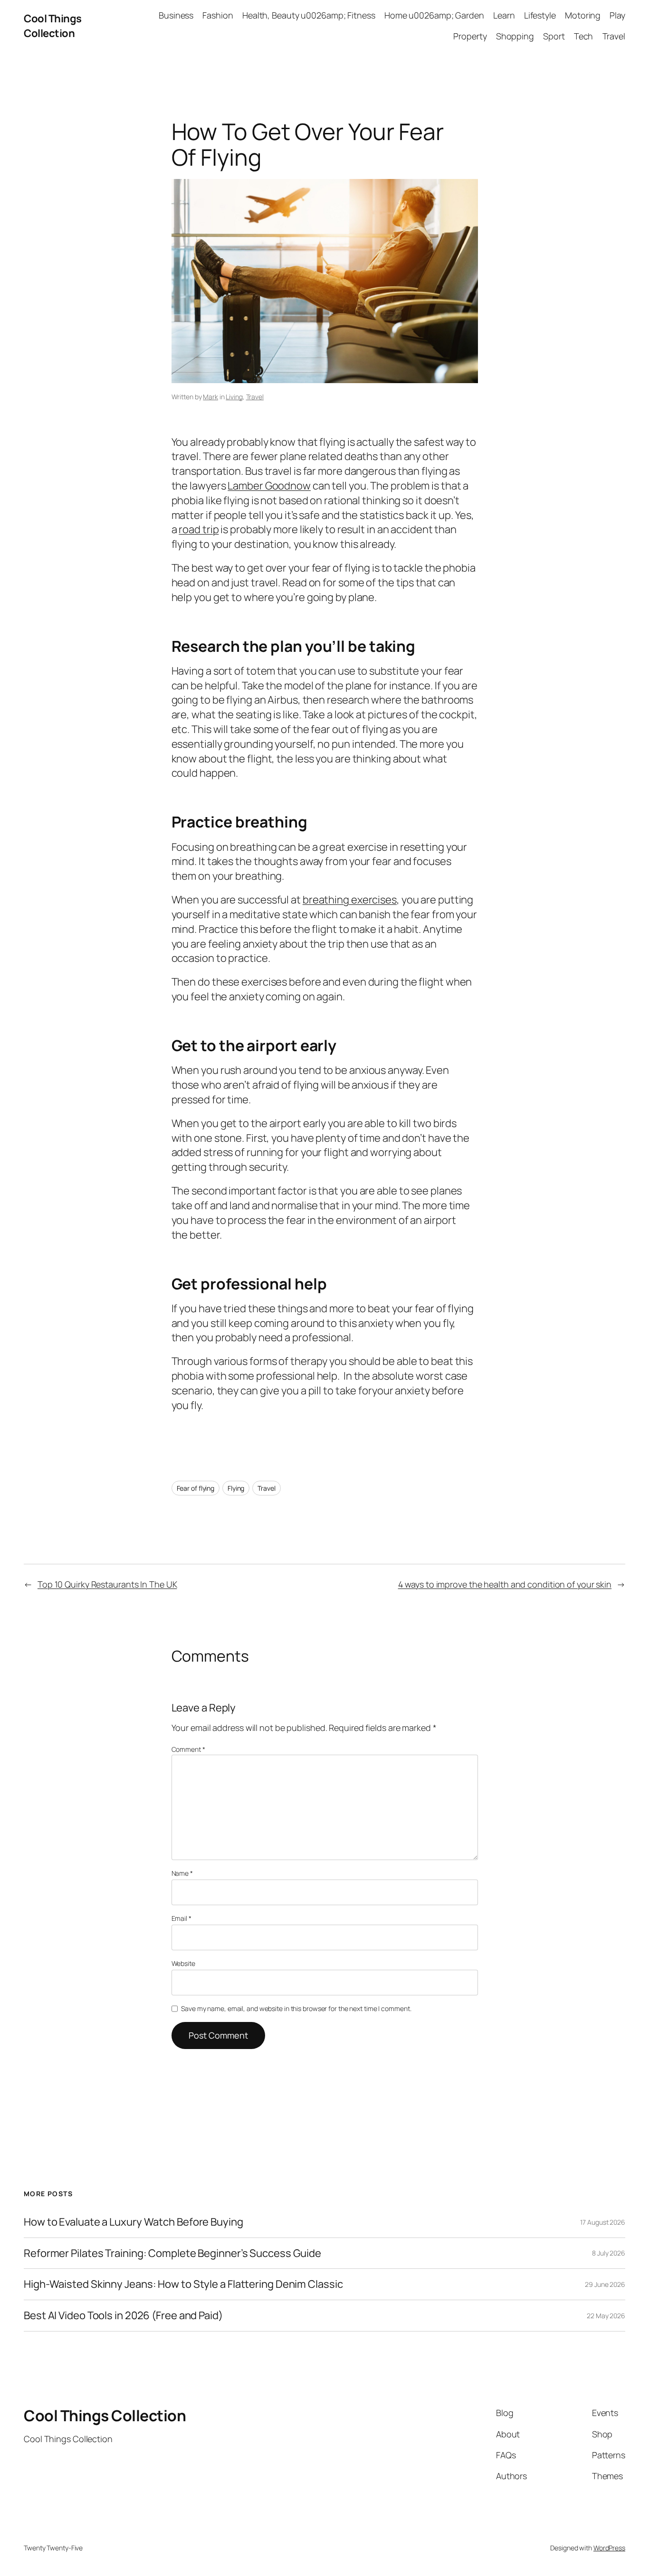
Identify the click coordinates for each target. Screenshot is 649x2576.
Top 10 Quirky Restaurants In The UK (107, 1584)
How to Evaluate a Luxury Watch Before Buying (134, 2222)
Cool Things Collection (53, 26)
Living (234, 397)
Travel (255, 397)
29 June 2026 (605, 2284)
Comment (188, 1749)
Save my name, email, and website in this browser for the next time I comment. (296, 2008)
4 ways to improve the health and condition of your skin (505, 1584)
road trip (199, 529)
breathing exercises (350, 900)
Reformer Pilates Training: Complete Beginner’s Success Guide (172, 2253)
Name (182, 1873)
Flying (236, 1488)
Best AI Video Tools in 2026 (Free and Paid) (123, 2316)
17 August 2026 (603, 2222)
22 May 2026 (606, 2316)
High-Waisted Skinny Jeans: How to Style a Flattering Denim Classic (183, 2284)
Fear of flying (196, 1488)
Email (181, 1918)
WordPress (609, 2548)
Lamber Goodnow (269, 486)
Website (183, 1963)
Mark (210, 397)
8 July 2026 (609, 2253)
